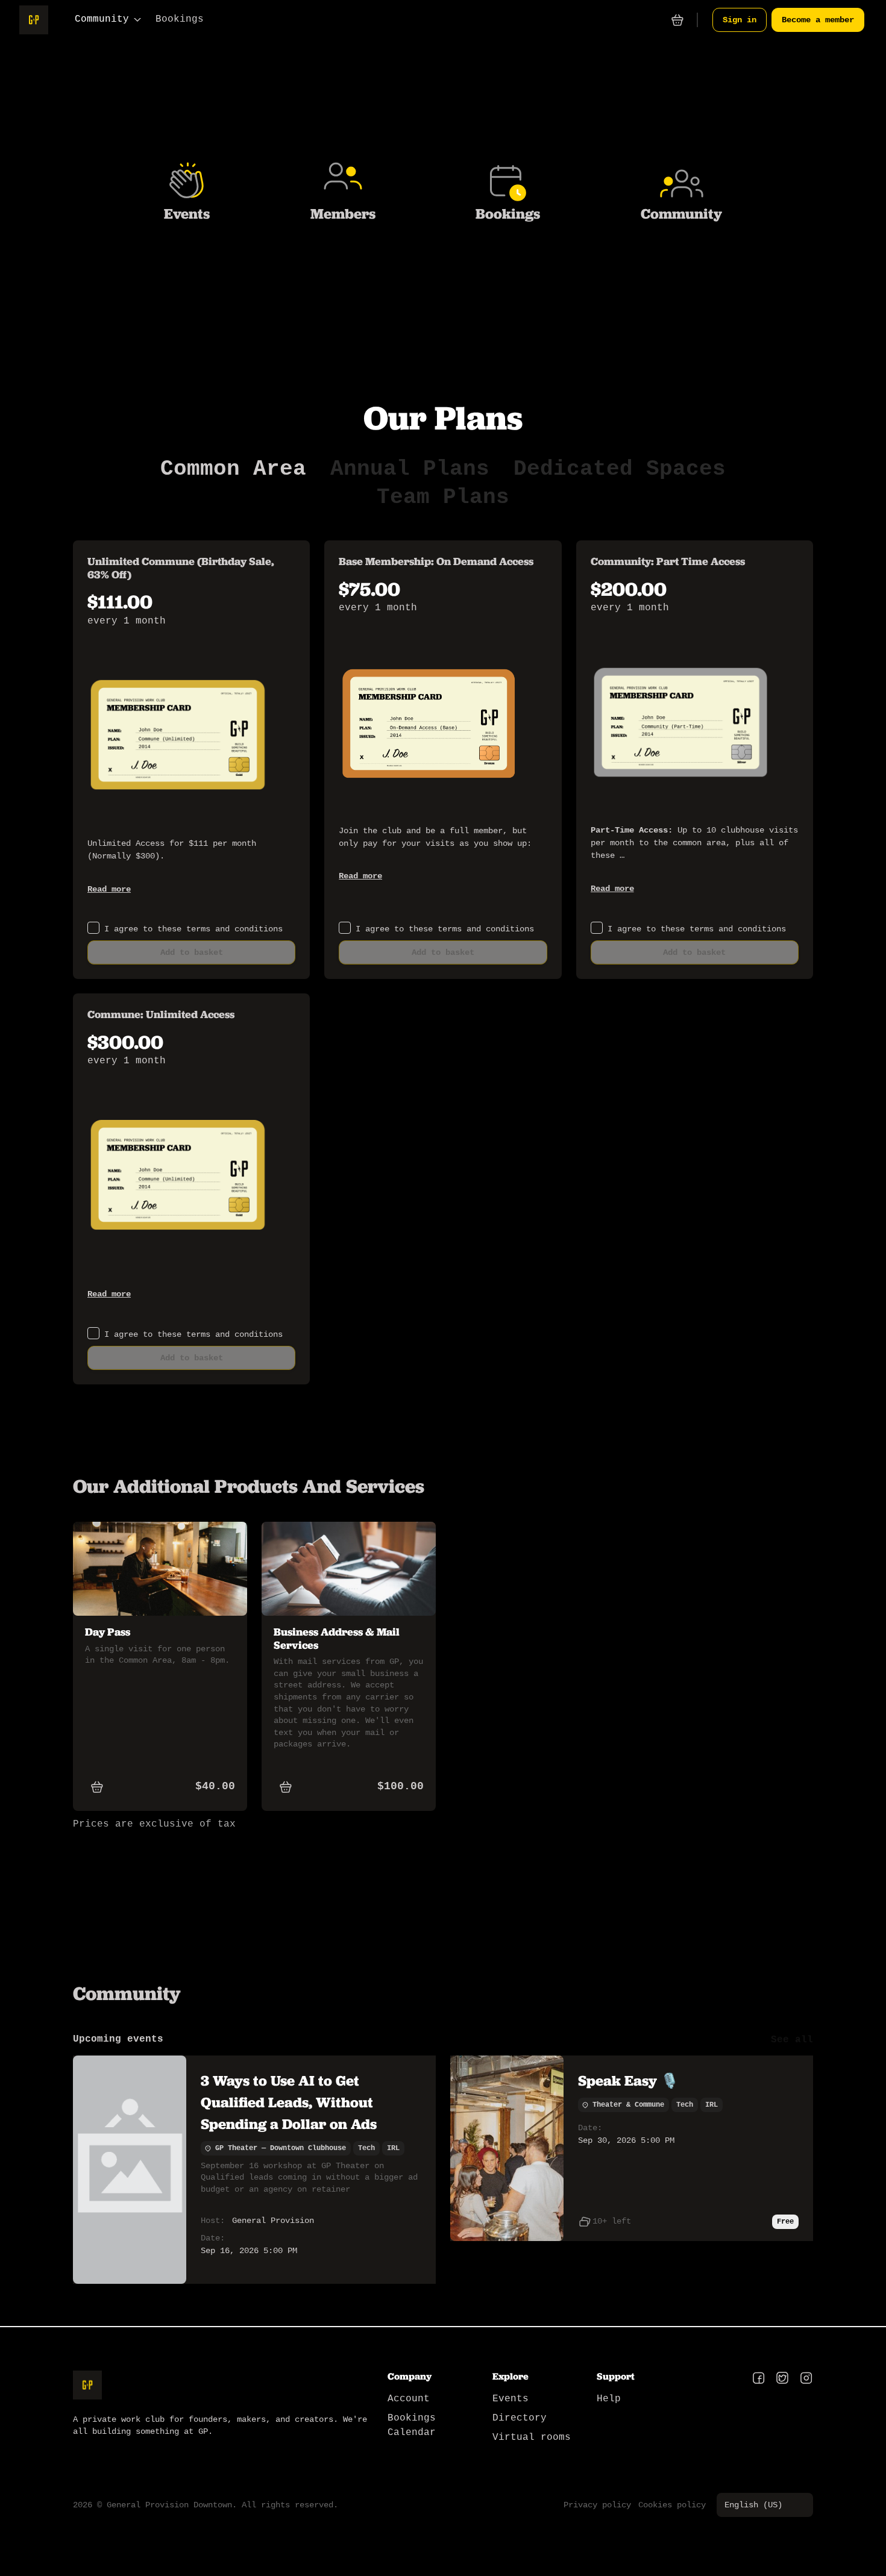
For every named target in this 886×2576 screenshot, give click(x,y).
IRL (393, 2148)
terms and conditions (234, 929)
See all (792, 2040)
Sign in (740, 20)
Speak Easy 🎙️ (628, 2080)
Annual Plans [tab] (410, 469)
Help (609, 2399)
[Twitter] (782, 2379)
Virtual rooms (532, 2437)
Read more (109, 889)
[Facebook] (759, 2379)
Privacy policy (597, 2505)
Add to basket (192, 952)
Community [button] (102, 19)
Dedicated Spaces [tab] (620, 469)
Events (511, 2399)
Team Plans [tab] (443, 498)
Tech (366, 2148)
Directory (520, 2418)
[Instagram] (806, 2379)
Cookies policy (672, 2505)
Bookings (180, 19)
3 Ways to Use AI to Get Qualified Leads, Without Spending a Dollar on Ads (289, 2102)
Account (409, 2399)
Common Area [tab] (233, 469)
